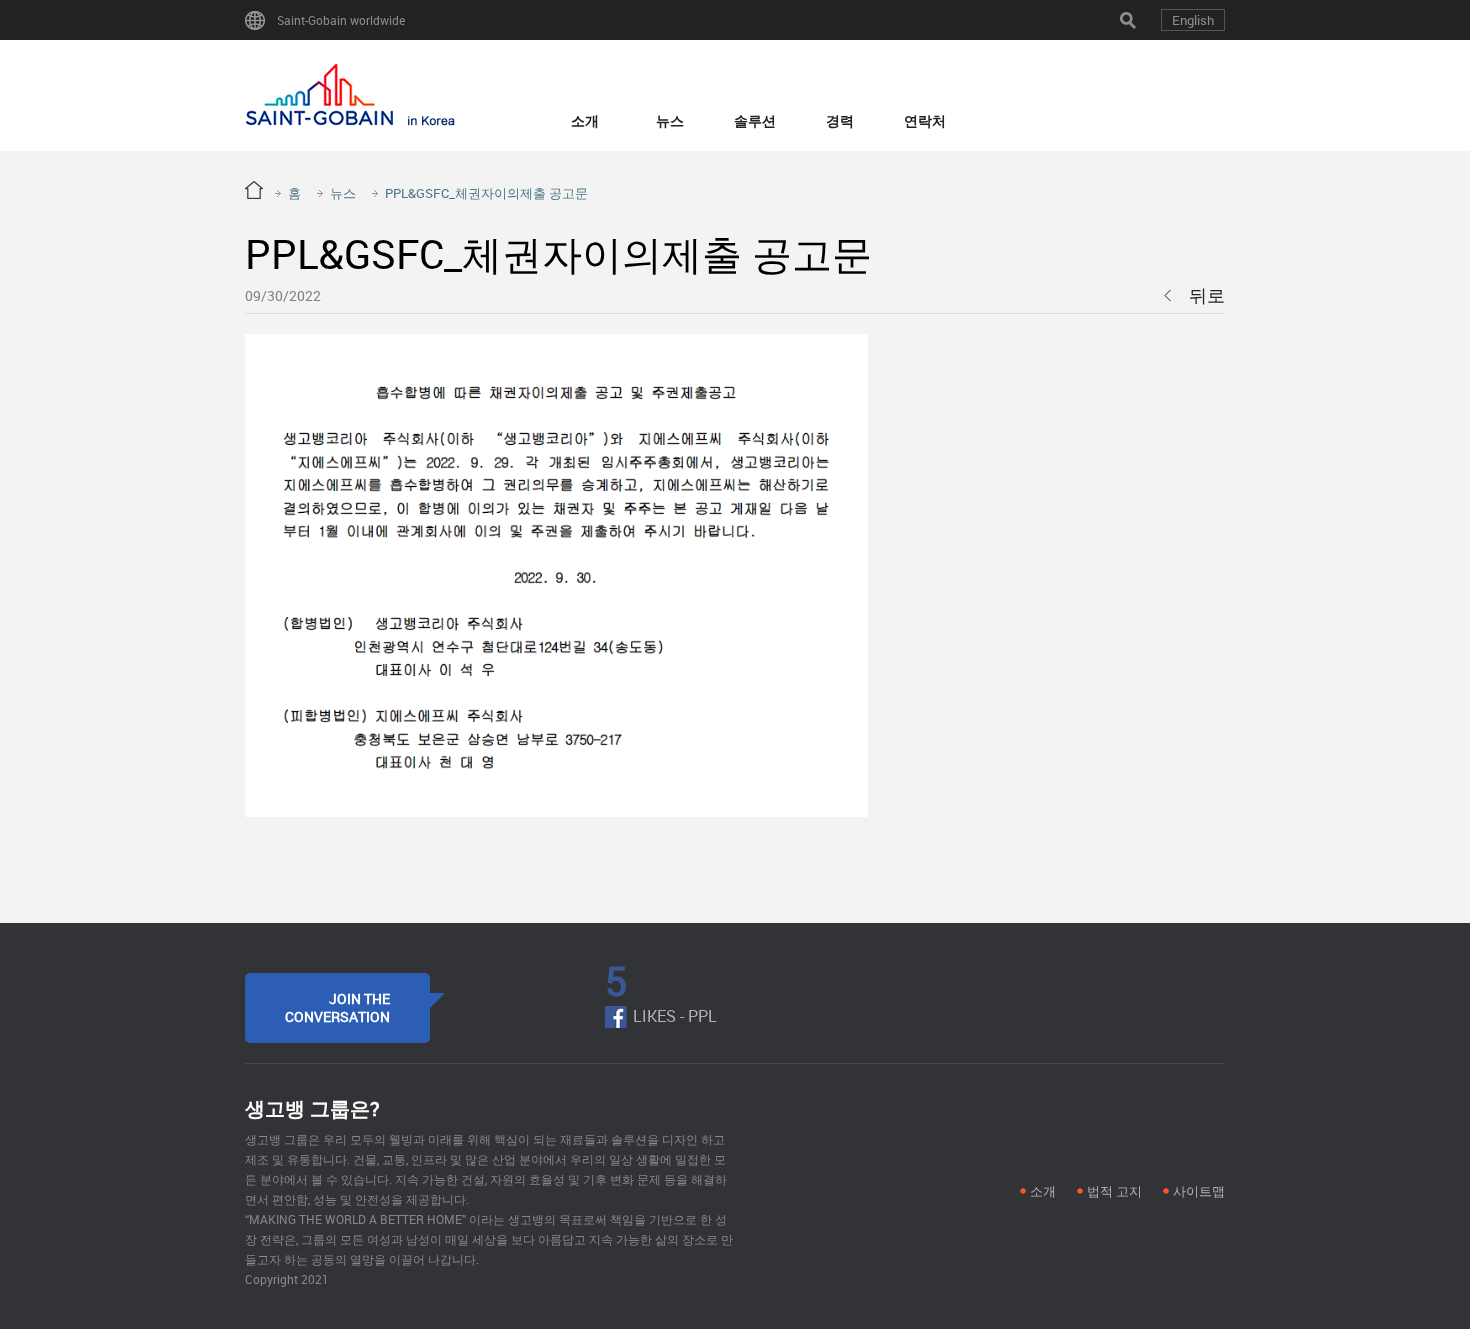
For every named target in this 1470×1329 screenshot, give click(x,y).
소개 (585, 120)
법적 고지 (1114, 1191)
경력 (840, 120)
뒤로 (1207, 295)
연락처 (925, 120)
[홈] (350, 95)
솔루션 (755, 120)
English (1193, 20)
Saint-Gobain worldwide (341, 20)
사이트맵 (1199, 1191)
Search (1128, 20)
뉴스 (670, 120)
